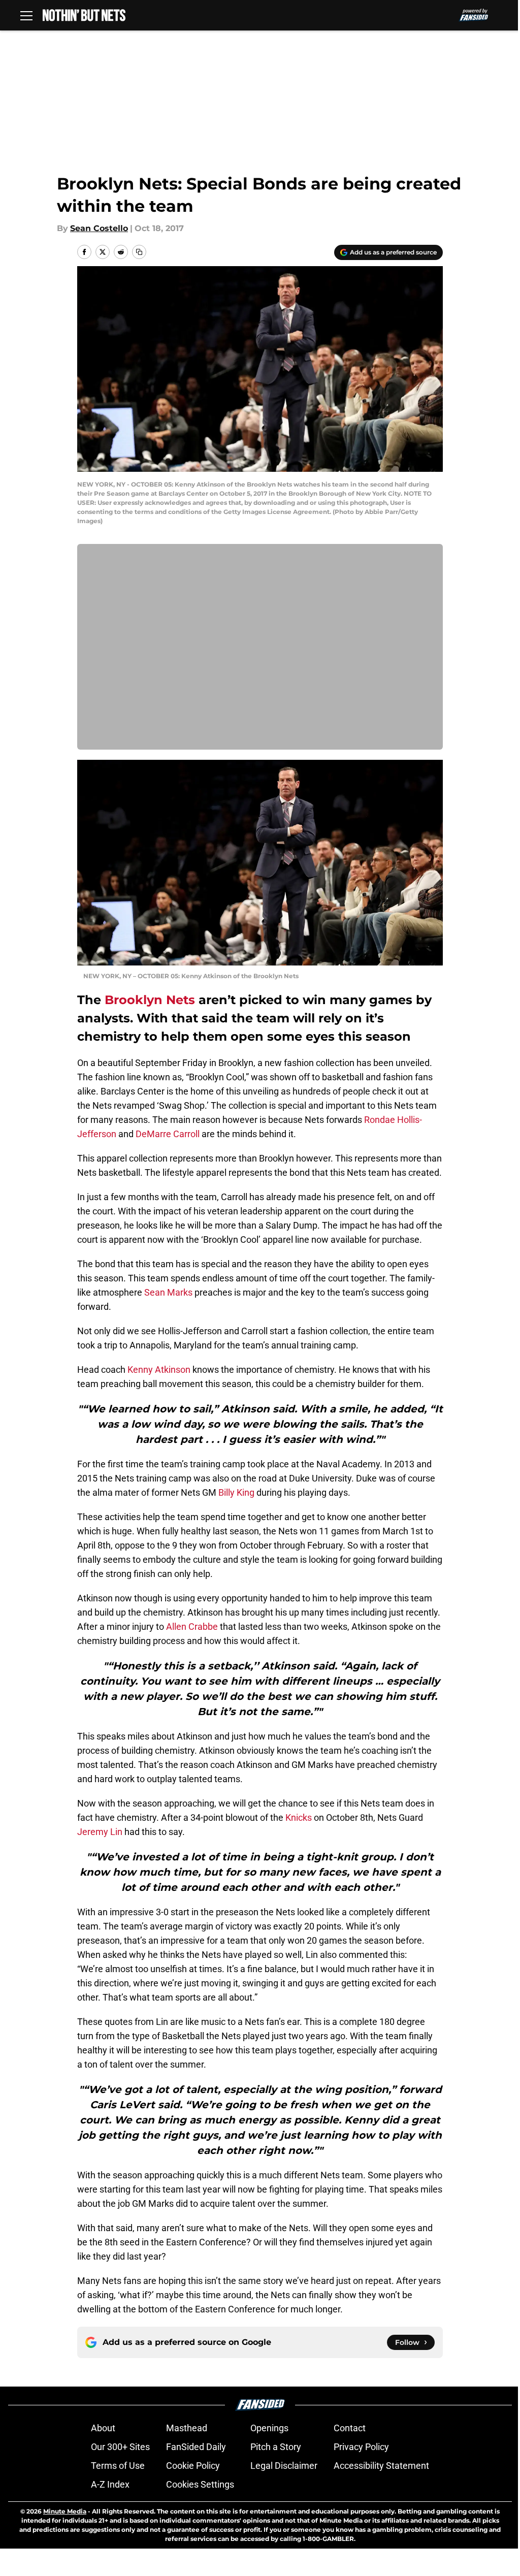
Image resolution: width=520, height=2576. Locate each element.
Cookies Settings (200, 2484)
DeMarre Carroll (168, 1134)
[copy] (139, 252)
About (103, 2428)
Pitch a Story (276, 2447)
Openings (269, 2428)
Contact (350, 2428)
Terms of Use (118, 2466)
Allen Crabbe (192, 1627)
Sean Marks (168, 1292)
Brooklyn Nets (150, 1000)
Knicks (299, 1817)
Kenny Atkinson (159, 1370)
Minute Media (65, 2511)
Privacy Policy (361, 2447)
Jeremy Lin (100, 1832)
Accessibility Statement (381, 2466)
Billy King (236, 1492)
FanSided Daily (196, 2447)
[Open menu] (26, 15)
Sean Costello (99, 228)
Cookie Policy (193, 2466)
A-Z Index (110, 2484)
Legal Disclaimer (284, 2466)
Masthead (187, 2428)
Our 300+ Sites (120, 2447)
